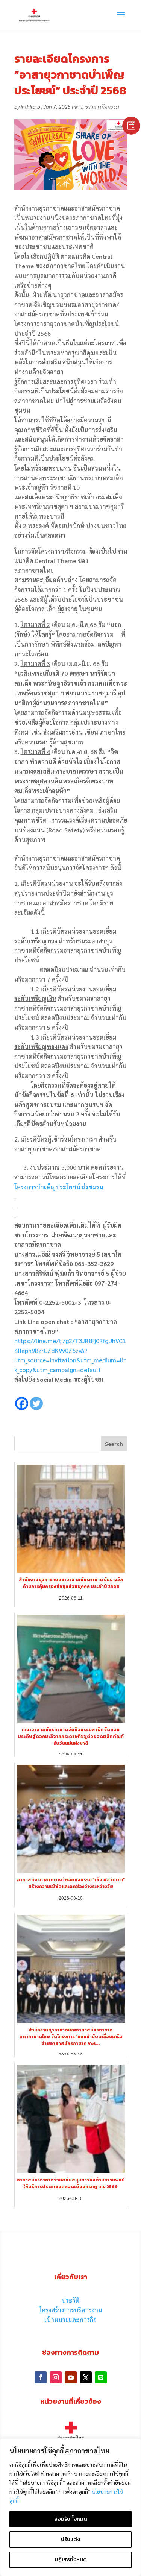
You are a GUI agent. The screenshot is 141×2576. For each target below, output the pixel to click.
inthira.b (30, 106)
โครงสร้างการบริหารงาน (71, 2310)
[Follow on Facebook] (41, 2377)
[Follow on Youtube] (71, 2377)
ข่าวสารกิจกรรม (102, 106)
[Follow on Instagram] (56, 2377)
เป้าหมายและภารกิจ (70, 2320)
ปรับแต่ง (70, 2539)
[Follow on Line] (101, 2377)
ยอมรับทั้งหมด (71, 2519)
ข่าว (78, 106)
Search (114, 1444)
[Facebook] (22, 1398)
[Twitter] (36, 1398)
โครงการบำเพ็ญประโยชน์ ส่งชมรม (59, 1187)
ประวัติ (70, 2300)
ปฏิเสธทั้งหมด (71, 2560)
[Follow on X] (86, 2377)
